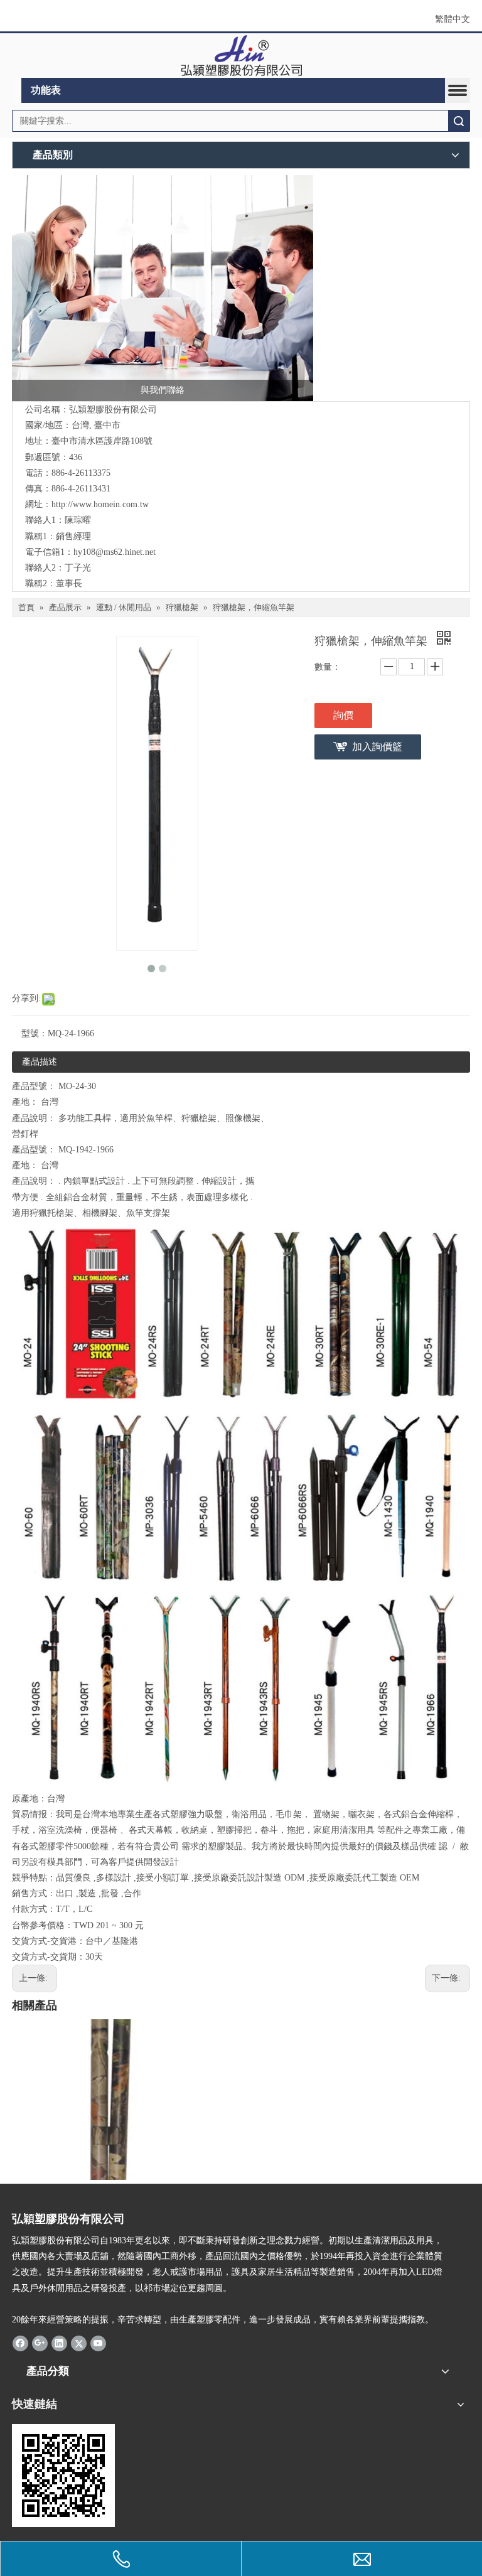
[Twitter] (79, 2343)
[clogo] (241, 56)
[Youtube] (98, 2343)
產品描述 (40, 1062)
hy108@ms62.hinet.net (115, 552)
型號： (35, 1033)
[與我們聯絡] (163, 288)
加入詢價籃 (377, 747)
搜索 (459, 121)
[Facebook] (20, 2343)
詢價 (343, 715)
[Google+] (40, 2343)
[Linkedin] (59, 2343)
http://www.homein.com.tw (100, 504)
